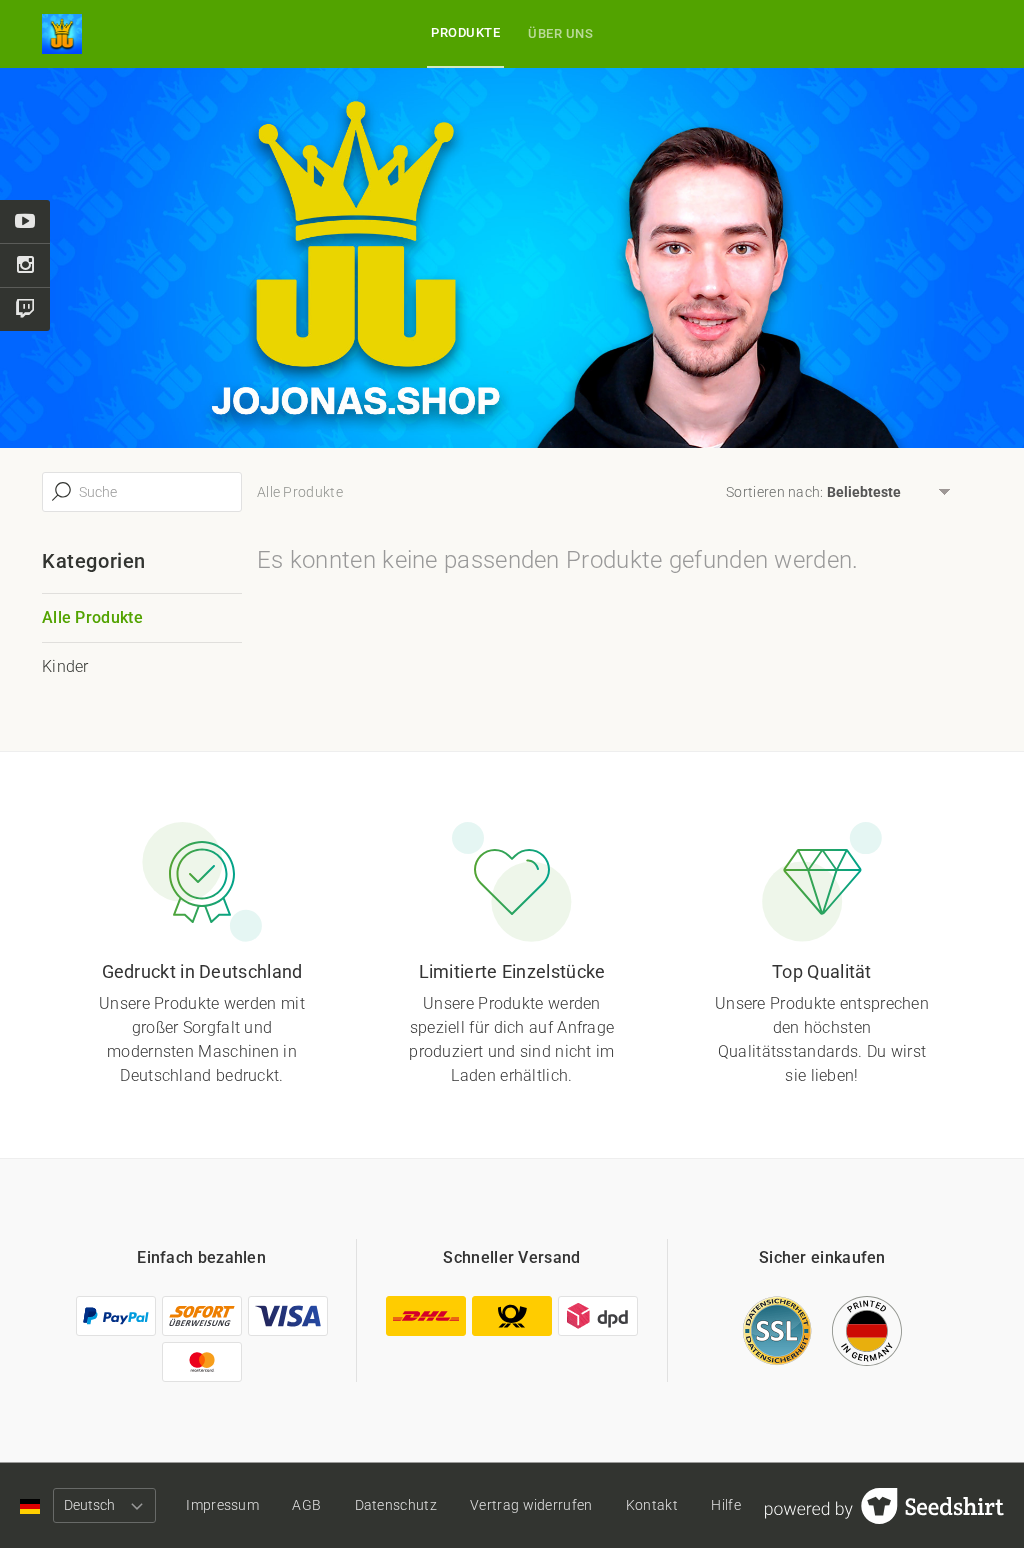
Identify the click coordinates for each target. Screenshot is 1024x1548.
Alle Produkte (92, 617)
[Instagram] (25, 266)
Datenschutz (396, 1505)
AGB (306, 1505)
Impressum (222, 1505)
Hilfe (726, 1505)
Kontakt (652, 1505)
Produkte (465, 32)
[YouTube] (25, 222)
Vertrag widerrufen (531, 1505)
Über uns (560, 33)
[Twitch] (25, 309)
